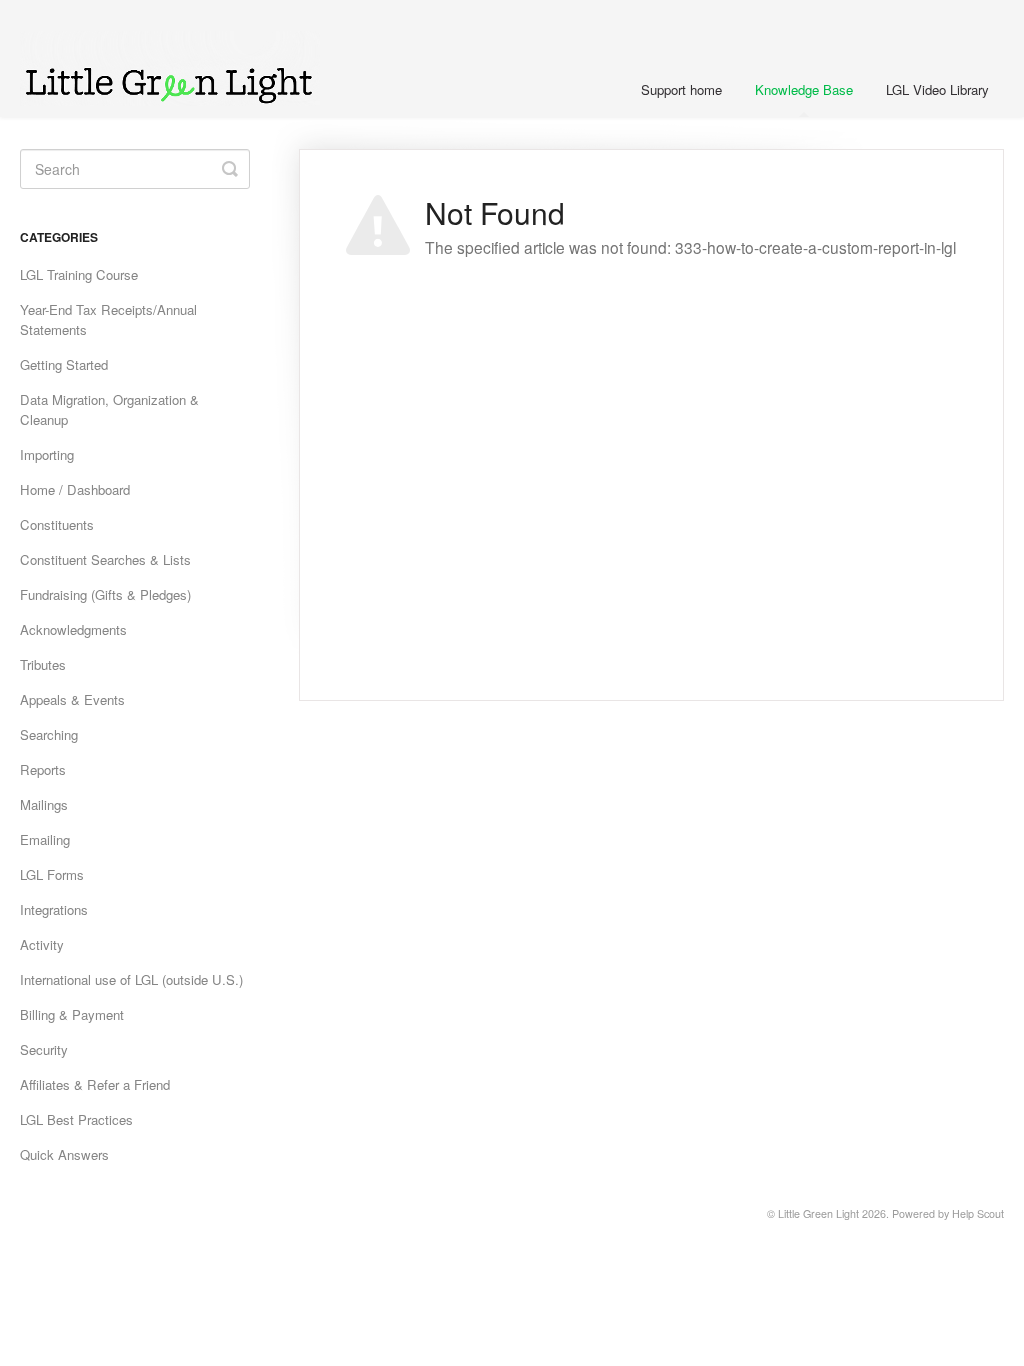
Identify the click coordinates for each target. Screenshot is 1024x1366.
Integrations (54, 909)
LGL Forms (52, 874)
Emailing (45, 839)
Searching (49, 734)
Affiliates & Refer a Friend (95, 1084)
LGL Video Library (937, 89)
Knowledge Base (804, 89)
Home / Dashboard (75, 489)
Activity (42, 944)
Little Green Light (818, 1213)
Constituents (57, 524)
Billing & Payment (72, 1014)
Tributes (43, 664)
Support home (681, 89)
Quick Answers (64, 1154)
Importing (47, 454)
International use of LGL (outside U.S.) (131, 979)
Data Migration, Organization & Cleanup (109, 409)
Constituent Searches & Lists (105, 559)
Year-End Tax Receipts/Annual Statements (108, 319)
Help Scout (978, 1213)
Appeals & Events (72, 699)
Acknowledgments (73, 629)
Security (44, 1049)
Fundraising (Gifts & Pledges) (105, 594)
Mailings (44, 804)
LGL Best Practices (76, 1119)
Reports (43, 769)
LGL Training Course (79, 274)
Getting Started (64, 364)
